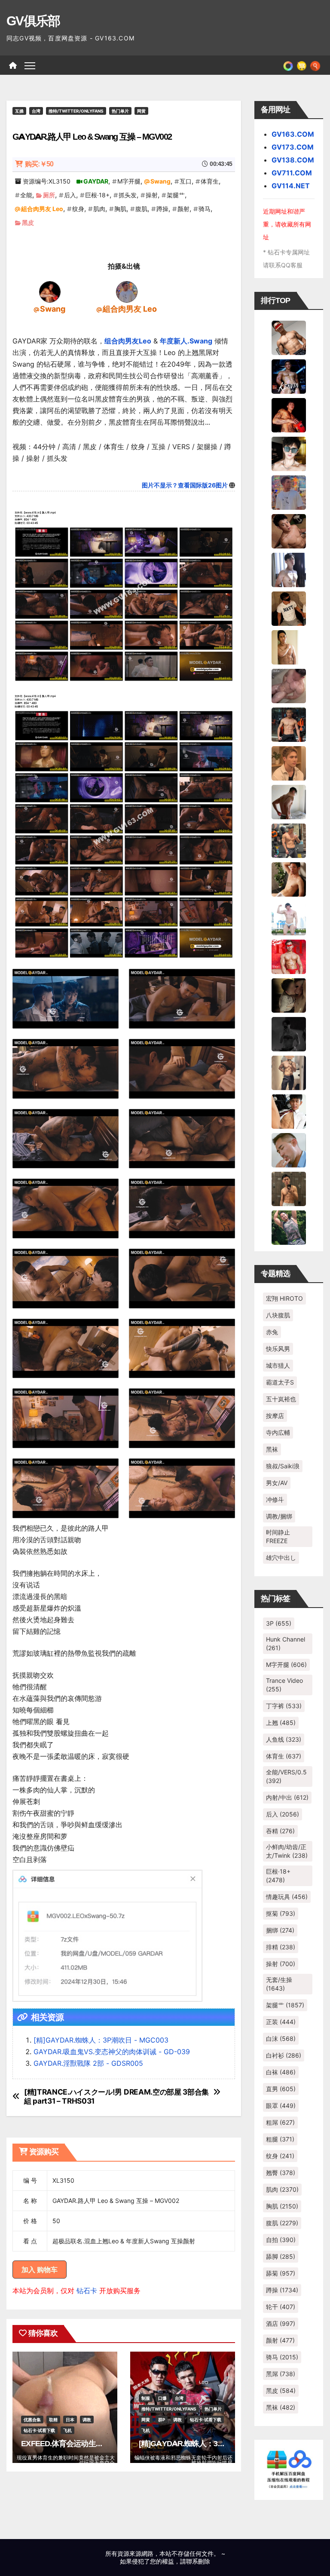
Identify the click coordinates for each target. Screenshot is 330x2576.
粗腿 (280, 2139)
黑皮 (28, 222)
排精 (281, 1947)
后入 (70, 195)
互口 (186, 181)
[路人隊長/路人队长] (289, 1072)
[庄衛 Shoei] (289, 956)
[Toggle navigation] (30, 65)
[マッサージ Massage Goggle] (289, 995)
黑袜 (272, 1449)
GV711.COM (292, 173)
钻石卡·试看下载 (39, 2430)
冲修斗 (275, 1499)
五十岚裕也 (281, 1399)
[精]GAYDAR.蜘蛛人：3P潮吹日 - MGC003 (101, 2040)
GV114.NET (291, 186)
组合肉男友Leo (128, 341)
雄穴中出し (281, 1558)
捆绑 (280, 1930)
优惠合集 (32, 2420)
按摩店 (275, 1416)
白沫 (281, 2038)
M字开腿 (129, 181)
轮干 (281, 2307)
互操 (19, 111)
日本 (70, 2420)
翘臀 (281, 2173)
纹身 (78, 209)
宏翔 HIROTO (284, 1298)
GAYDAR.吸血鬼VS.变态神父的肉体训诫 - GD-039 (112, 2052)
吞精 (280, 1831)
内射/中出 (287, 1797)
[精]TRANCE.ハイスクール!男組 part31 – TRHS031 (73, 2097)
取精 (53, 2420)
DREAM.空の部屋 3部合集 (166, 2092)
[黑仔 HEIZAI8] (289, 840)
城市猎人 (278, 1365)
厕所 (49, 195)
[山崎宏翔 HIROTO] (289, 337)
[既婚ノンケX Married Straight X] (289, 685)
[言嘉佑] (289, 569)
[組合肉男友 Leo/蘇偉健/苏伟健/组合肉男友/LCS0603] (127, 291)
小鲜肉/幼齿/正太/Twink (287, 1851)
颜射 (183, 209)
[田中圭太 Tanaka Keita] (289, 879)
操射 (152, 195)
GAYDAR (96, 181)
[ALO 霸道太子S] (289, 801)
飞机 (67, 2430)
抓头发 (128, 195)
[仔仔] (289, 1033)
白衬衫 (284, 2055)
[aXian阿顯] (289, 1188)
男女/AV (277, 1483)
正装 (281, 2022)
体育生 (210, 181)
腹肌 (141, 209)
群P (162, 2420)
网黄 (141, 111)
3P (279, 1623)
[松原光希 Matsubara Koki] (289, 530)
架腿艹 (176, 195)
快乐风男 (278, 1349)
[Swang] (50, 291)
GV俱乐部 (33, 21)
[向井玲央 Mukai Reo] (289, 1111)
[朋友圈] (288, 65)
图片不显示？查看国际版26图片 (185, 485)
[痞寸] (289, 724)
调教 (87, 2420)
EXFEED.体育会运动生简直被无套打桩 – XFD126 (101, 2444)
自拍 (281, 2240)
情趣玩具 (287, 1897)
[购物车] (302, 65)
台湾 (36, 111)
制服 (146, 2398)
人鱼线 (284, 1739)
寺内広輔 (278, 1432)
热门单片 (120, 111)
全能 (26, 195)
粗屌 (280, 2122)
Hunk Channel (286, 1643)
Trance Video (284, 1685)
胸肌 (120, 209)
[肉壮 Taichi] (289, 1227)
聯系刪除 (198, 2561)
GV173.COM (293, 147)
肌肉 (99, 209)
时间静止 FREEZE (278, 1536)
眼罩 (281, 2106)
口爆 (162, 2398)
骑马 (205, 209)
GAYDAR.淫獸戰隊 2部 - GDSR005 (88, 2063)
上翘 (281, 1723)
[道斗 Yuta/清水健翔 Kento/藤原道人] (289, 763)
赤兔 (272, 1332)
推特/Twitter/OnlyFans (76, 111)
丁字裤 (284, 1706)
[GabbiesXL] (289, 1149)
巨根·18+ (97, 195)
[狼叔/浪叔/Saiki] (289, 453)
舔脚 (281, 2256)
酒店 (281, 2323)
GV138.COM (293, 160)
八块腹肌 (278, 1315)
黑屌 (281, 2374)
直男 (281, 2089)
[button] (315, 65)
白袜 (281, 2072)
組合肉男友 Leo (42, 209)
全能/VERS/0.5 (286, 1776)
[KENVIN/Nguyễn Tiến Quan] (289, 376)
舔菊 (281, 2273)
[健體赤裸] (289, 917)
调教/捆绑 (279, 1516)
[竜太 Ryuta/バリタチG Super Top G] (289, 608)
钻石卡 (87, 2291)
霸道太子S (280, 1382)
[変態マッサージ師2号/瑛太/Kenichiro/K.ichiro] (289, 646)
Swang (160, 181)
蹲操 (162, 209)
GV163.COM (293, 134)
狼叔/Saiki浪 (283, 1466)
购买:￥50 (39, 164)
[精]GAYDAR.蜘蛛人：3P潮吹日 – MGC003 (210, 2444)
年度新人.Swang (186, 341)
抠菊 (281, 1913)
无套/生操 (279, 1984)
